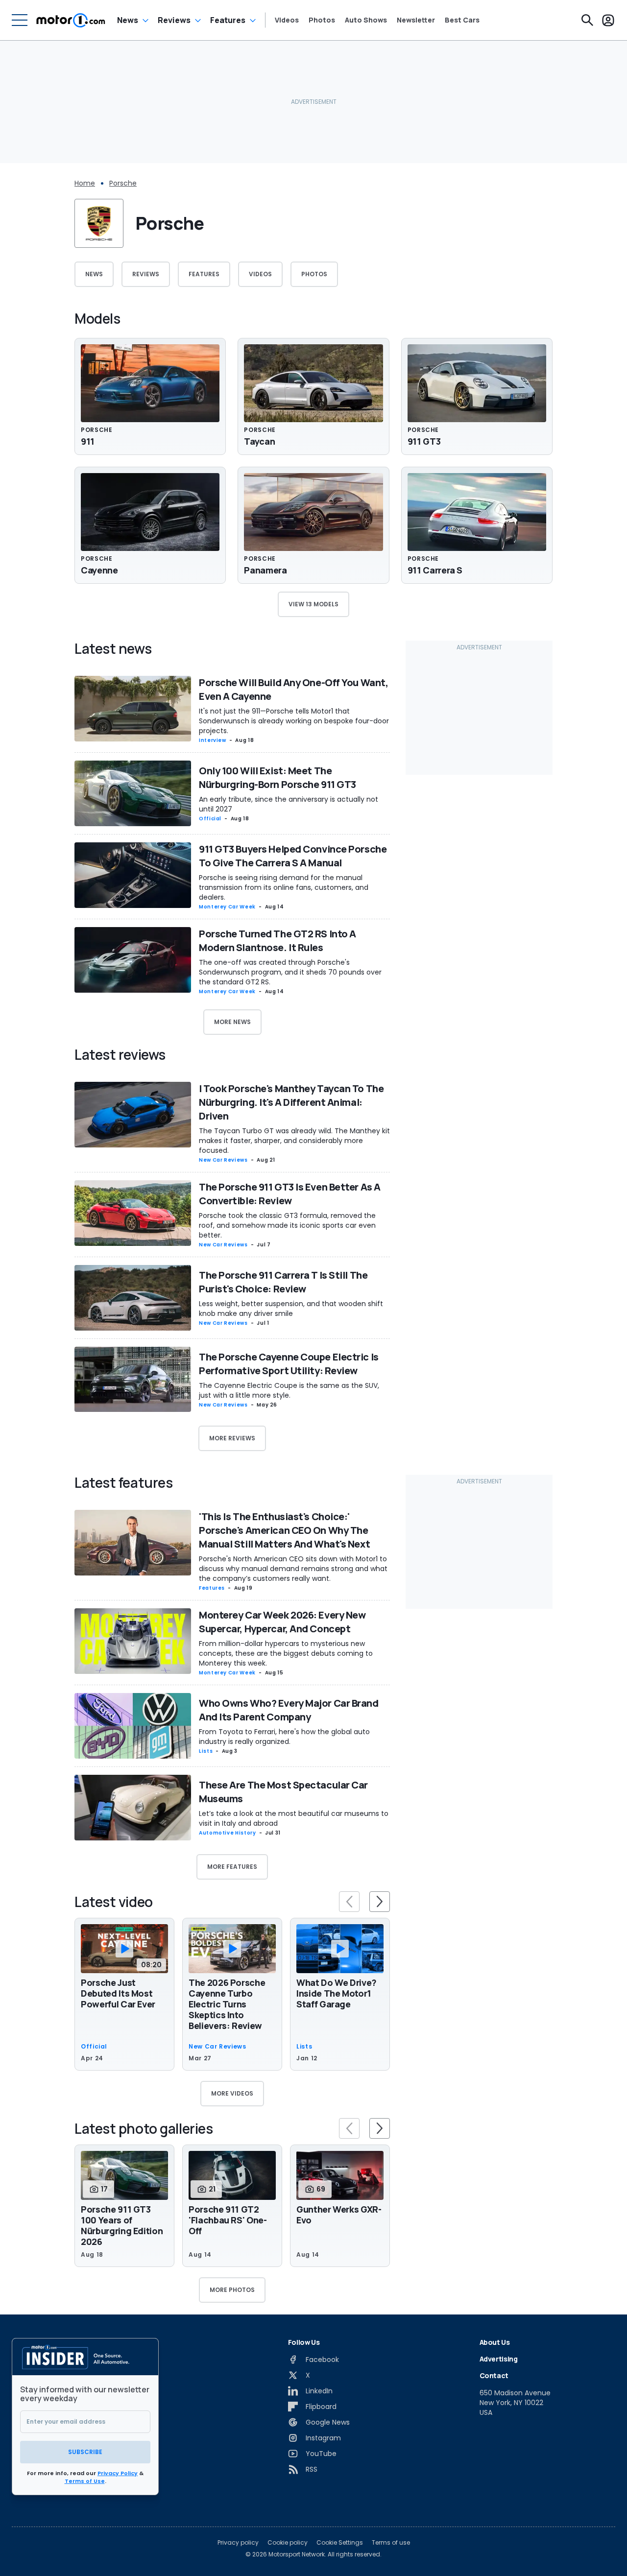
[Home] (71, 20)
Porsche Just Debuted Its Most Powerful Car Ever (118, 1993)
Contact (494, 2375)
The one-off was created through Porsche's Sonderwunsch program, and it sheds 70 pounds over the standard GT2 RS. (290, 972)
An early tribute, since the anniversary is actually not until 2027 (289, 804)
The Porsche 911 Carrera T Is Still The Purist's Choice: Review (283, 1282)
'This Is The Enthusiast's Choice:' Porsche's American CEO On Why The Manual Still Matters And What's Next (284, 1530)
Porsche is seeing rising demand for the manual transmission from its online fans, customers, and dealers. (284, 887)
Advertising (499, 2359)
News (128, 20)
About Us (495, 2342)
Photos (322, 20)
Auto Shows (366, 20)
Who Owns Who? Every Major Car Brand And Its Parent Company (289, 1710)
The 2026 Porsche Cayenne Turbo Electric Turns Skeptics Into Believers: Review (227, 2004)
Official (210, 819)
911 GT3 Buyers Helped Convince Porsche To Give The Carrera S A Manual (293, 856)
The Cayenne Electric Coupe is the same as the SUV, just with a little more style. (289, 1390)
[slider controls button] (349, 1902)
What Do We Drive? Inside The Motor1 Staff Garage (337, 1993)
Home (85, 183)
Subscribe (85, 2452)
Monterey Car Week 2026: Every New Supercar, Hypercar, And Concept (282, 1622)
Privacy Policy (118, 2473)
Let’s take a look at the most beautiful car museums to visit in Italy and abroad (294, 1818)
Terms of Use (85, 2481)
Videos (287, 20)
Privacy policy (238, 2543)
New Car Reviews (223, 1160)
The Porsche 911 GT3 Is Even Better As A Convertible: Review (290, 1194)
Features (228, 20)
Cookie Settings (340, 2543)
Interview (213, 740)
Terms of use (391, 2543)
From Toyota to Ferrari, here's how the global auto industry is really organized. (284, 1737)
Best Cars (462, 20)
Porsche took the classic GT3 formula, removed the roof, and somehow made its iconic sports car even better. (287, 1225)
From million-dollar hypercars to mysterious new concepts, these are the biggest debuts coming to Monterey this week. (286, 1653)
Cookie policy (288, 2543)
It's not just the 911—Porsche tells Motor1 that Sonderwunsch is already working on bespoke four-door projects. (294, 721)
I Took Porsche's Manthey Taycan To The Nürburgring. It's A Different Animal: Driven (291, 1102)
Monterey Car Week (227, 907)
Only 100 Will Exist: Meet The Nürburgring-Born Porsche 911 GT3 (277, 777)
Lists (206, 1751)
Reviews (174, 20)
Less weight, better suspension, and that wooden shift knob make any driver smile (291, 1309)
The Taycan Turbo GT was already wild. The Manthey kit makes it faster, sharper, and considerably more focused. (294, 1141)
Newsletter (416, 20)
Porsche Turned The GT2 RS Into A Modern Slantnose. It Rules (277, 941)
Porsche (123, 183)
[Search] (587, 20)
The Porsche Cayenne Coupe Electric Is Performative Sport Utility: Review (289, 1364)
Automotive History (228, 1833)
